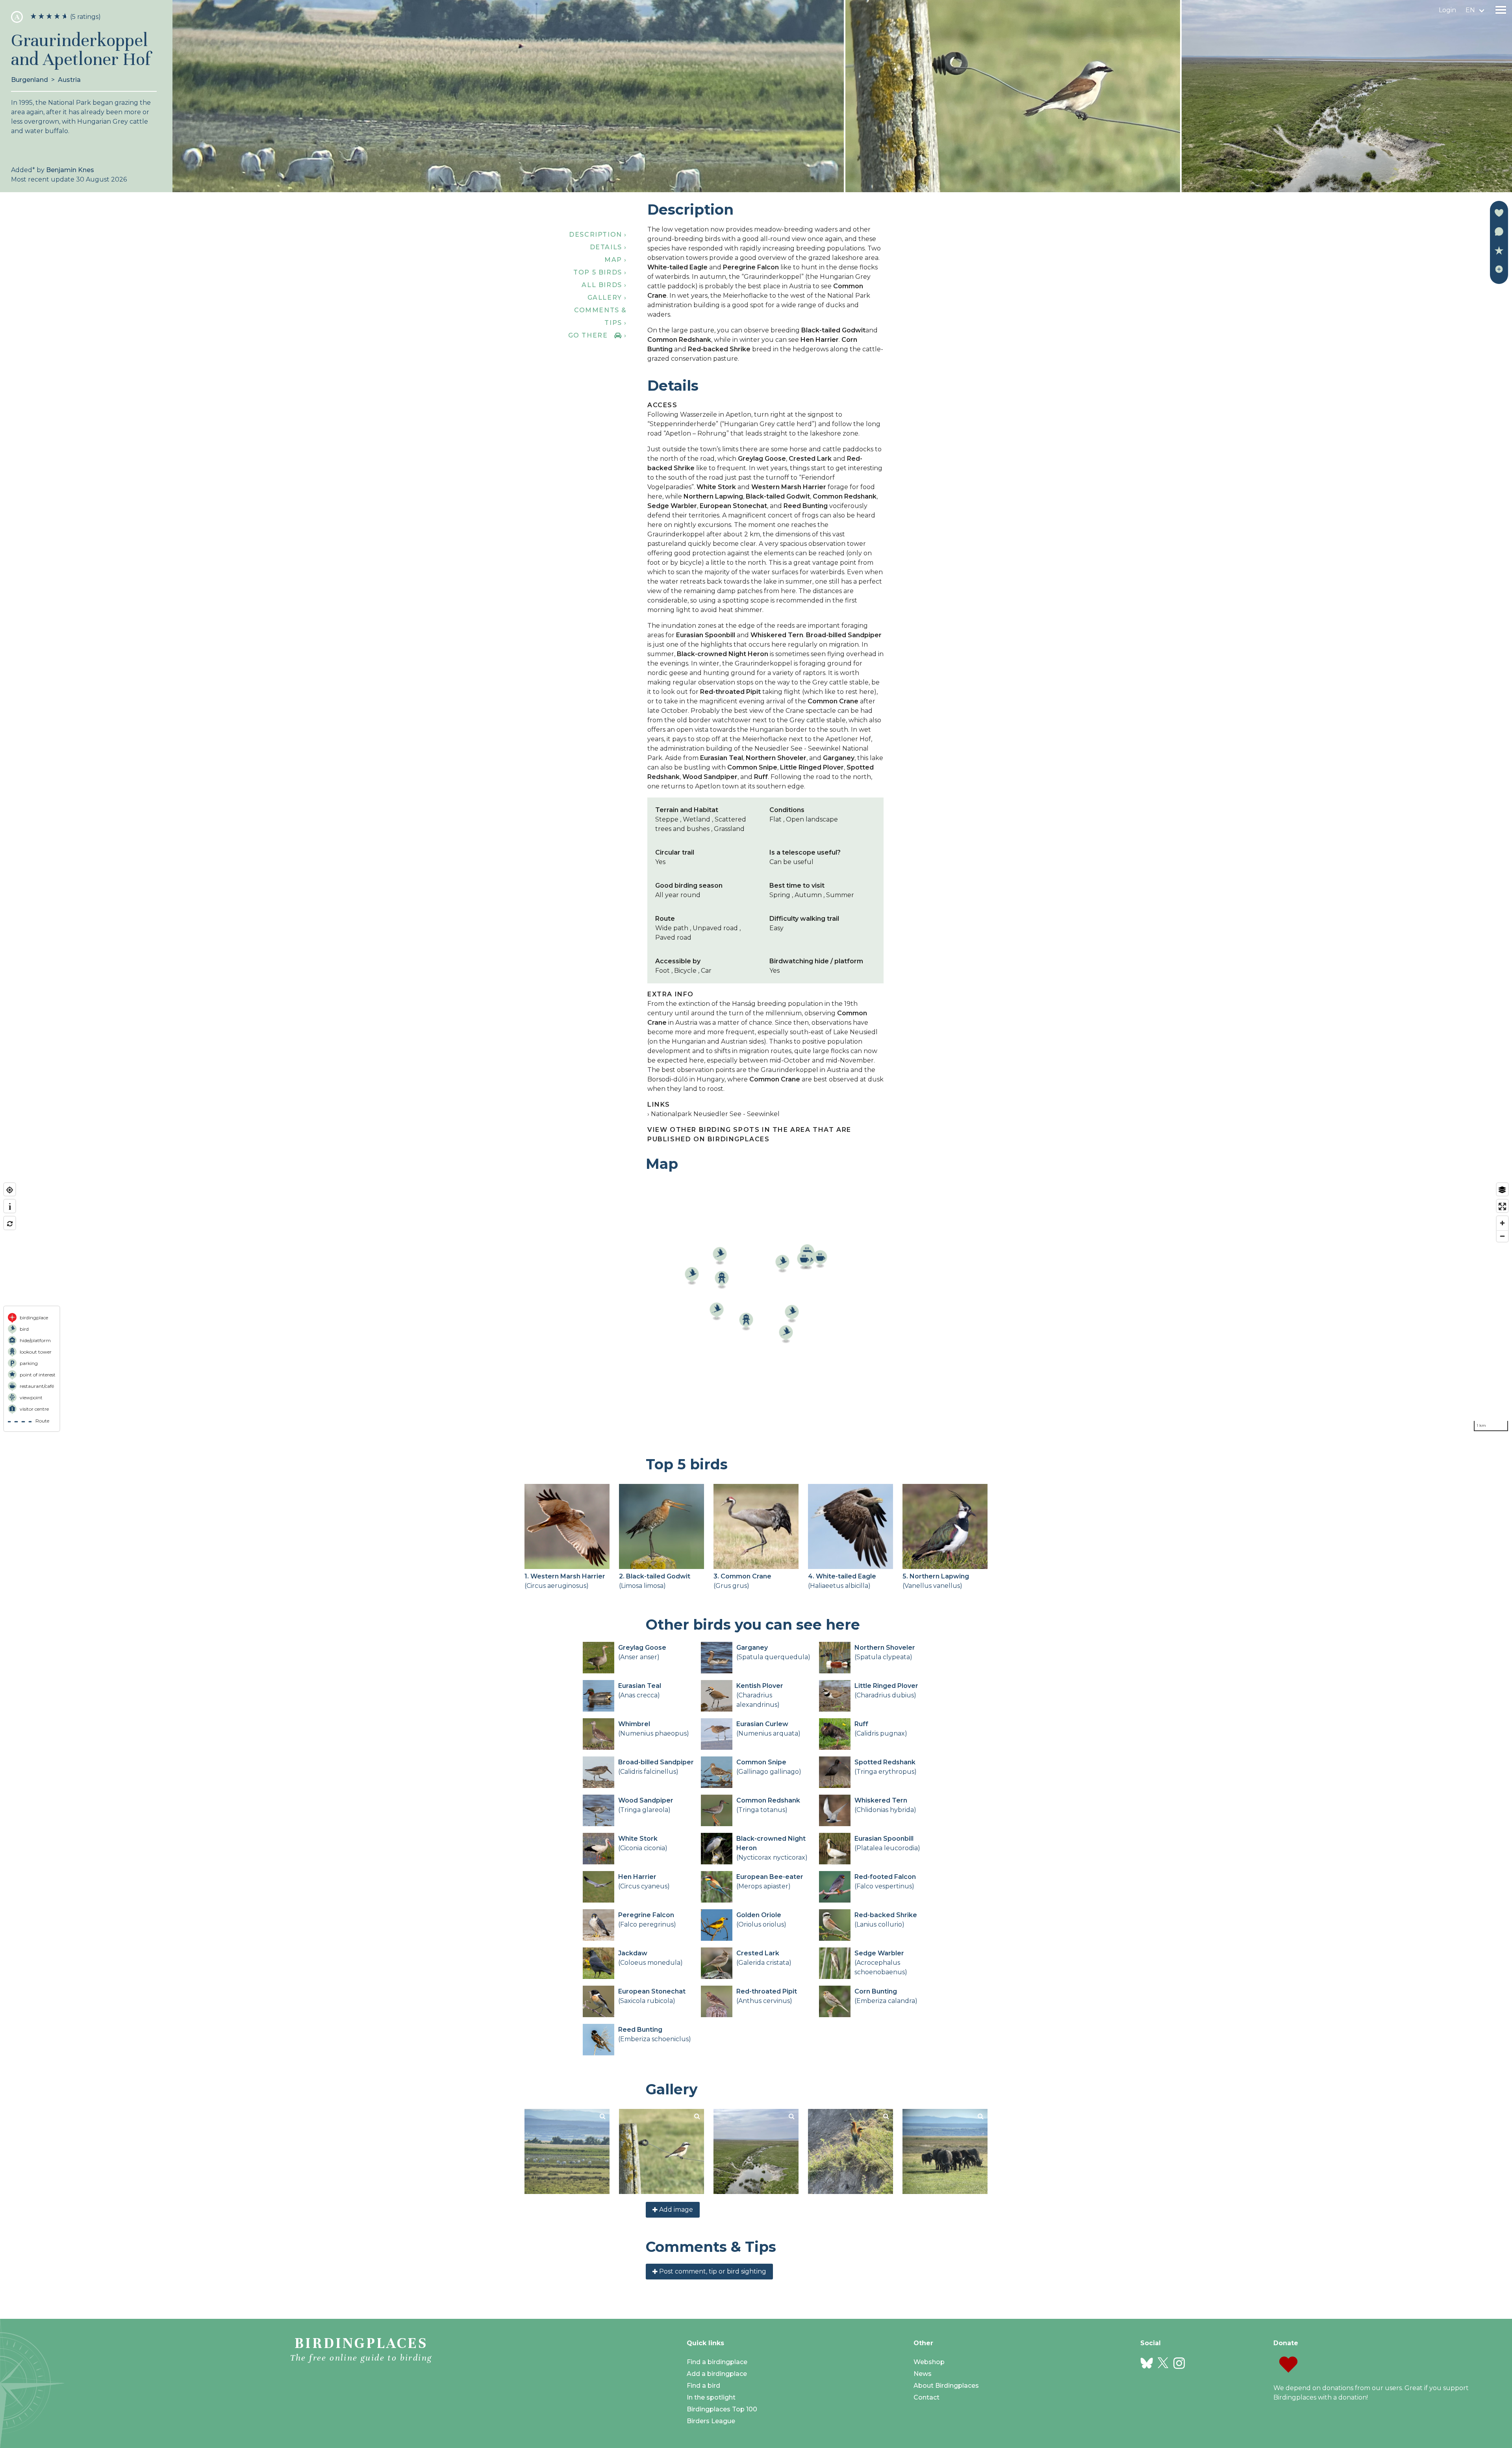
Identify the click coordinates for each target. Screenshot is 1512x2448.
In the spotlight (711, 2397)
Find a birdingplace (717, 2362)
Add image (675, 2210)
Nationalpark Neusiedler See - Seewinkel (715, 1114)
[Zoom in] (1502, 1223)
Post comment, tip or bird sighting (712, 2271)
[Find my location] (10, 1190)
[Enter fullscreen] (1502, 1206)
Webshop (929, 2362)
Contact (926, 2397)
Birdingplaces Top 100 (722, 2409)
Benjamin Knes (70, 170)
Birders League (711, 2421)
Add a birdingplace (717, 2374)
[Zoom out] (1502, 1236)
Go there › (598, 335)
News (923, 2374)
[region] (756, 1307)
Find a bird (703, 2386)
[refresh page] (10, 1224)
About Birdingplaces (946, 2386)
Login (1447, 10)
